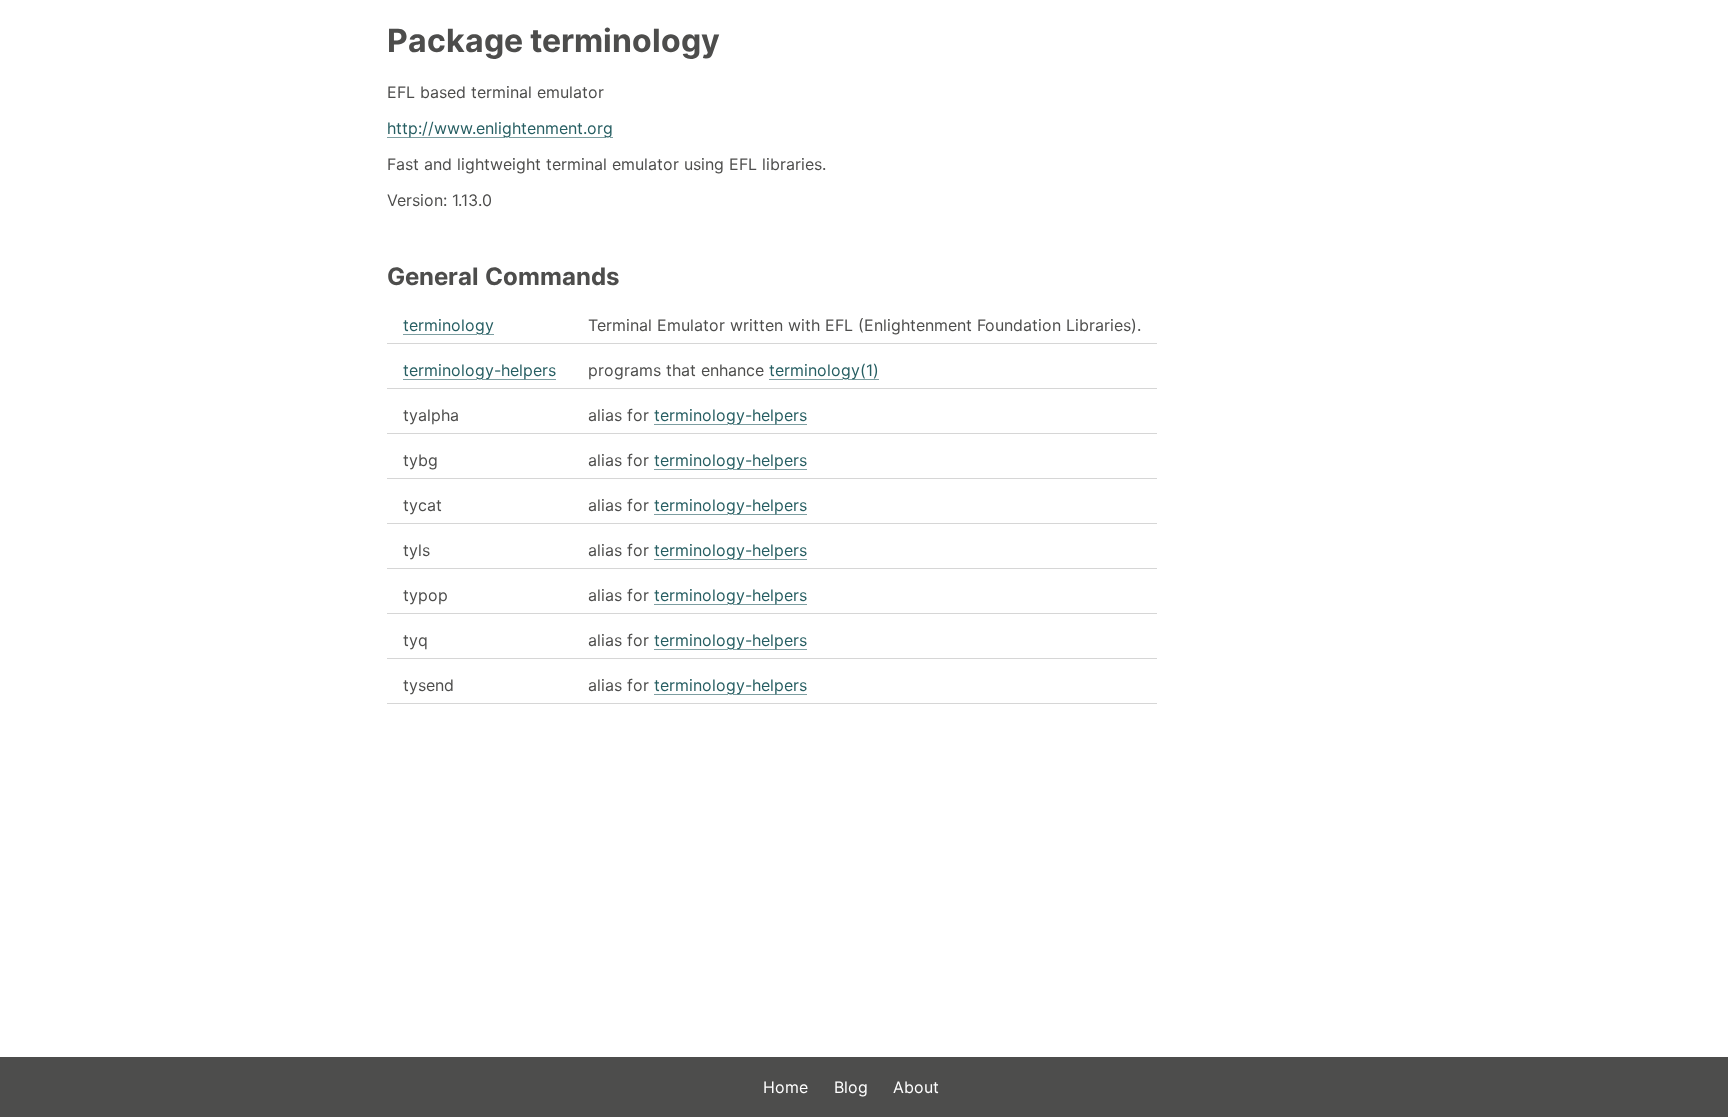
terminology (448, 325)
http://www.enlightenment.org (500, 128)
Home (785, 1087)
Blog (851, 1087)
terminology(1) (824, 370)
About (916, 1087)
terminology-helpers (479, 370)
